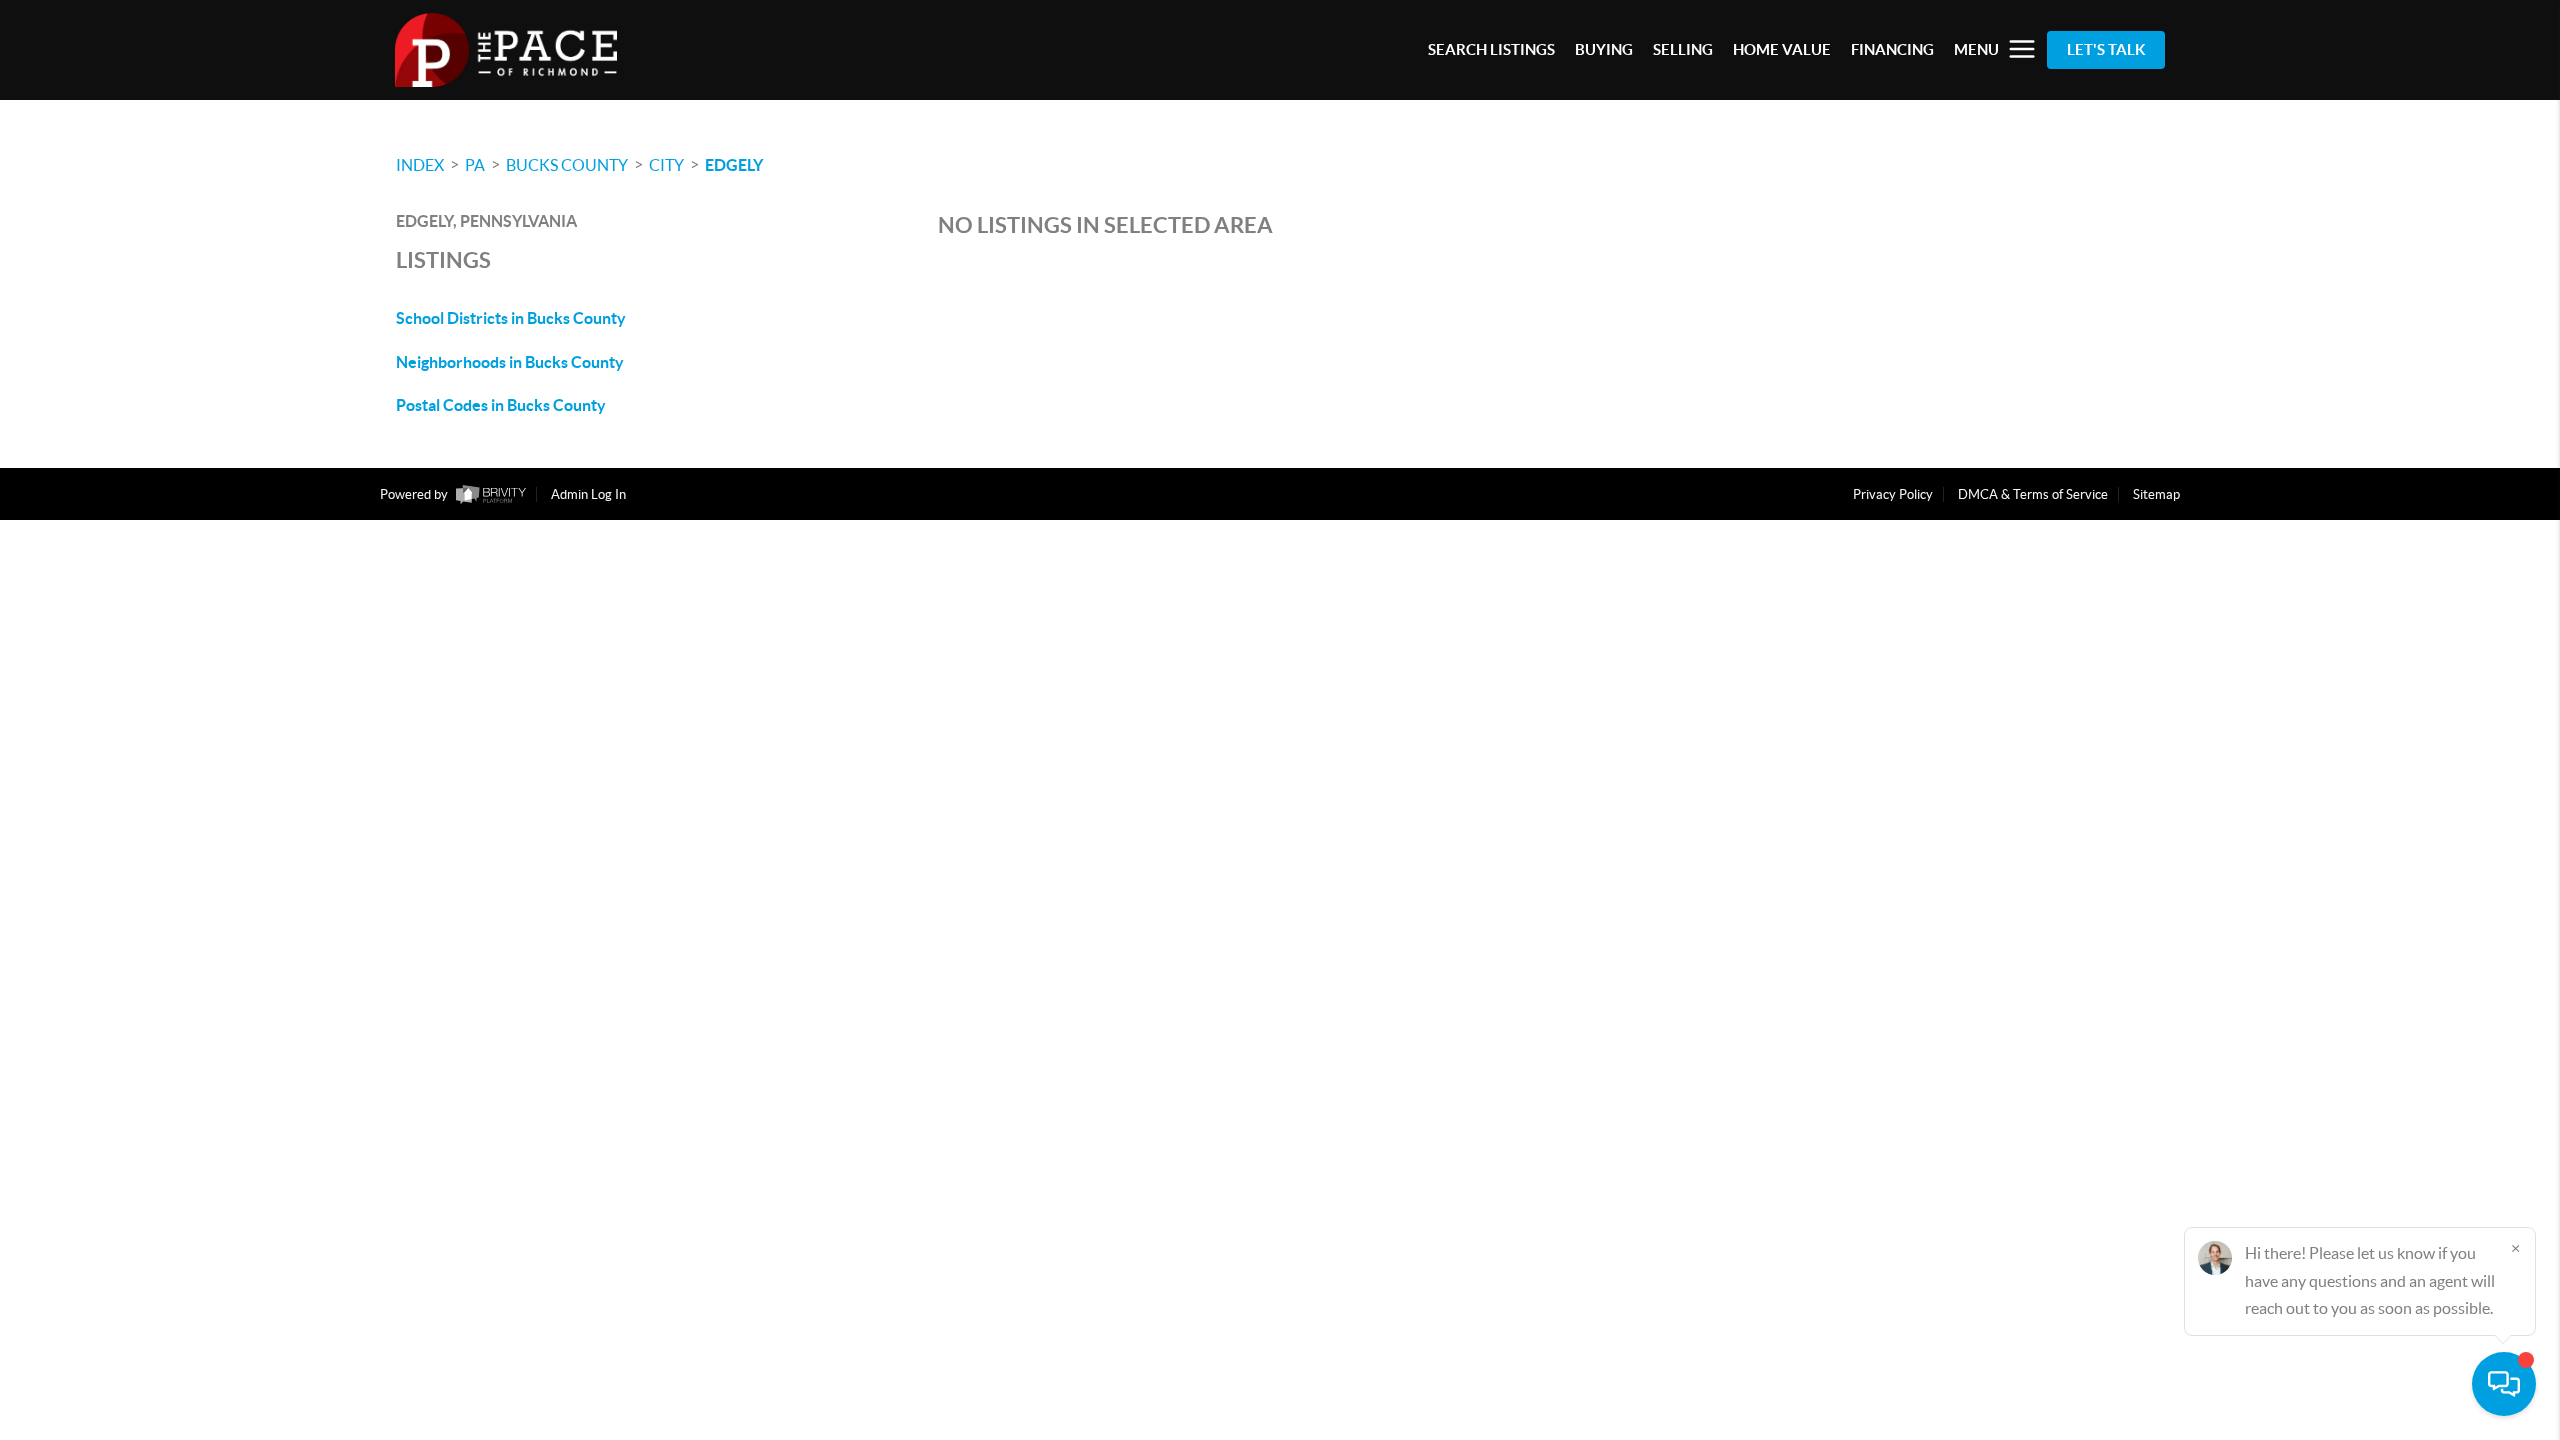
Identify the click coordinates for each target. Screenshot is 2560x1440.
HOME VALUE (1782, 49)
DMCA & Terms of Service (2033, 494)
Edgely (734, 165)
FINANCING (1892, 49)
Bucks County (567, 165)
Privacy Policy (1893, 494)
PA (475, 165)
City (666, 165)
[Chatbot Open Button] (2504, 1384)
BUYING (1604, 49)
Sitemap (2156, 494)
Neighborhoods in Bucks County (510, 362)
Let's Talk (2106, 49)
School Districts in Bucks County (511, 318)
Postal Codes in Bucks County (501, 405)
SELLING (1683, 49)
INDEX (420, 165)
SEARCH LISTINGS (1491, 49)
